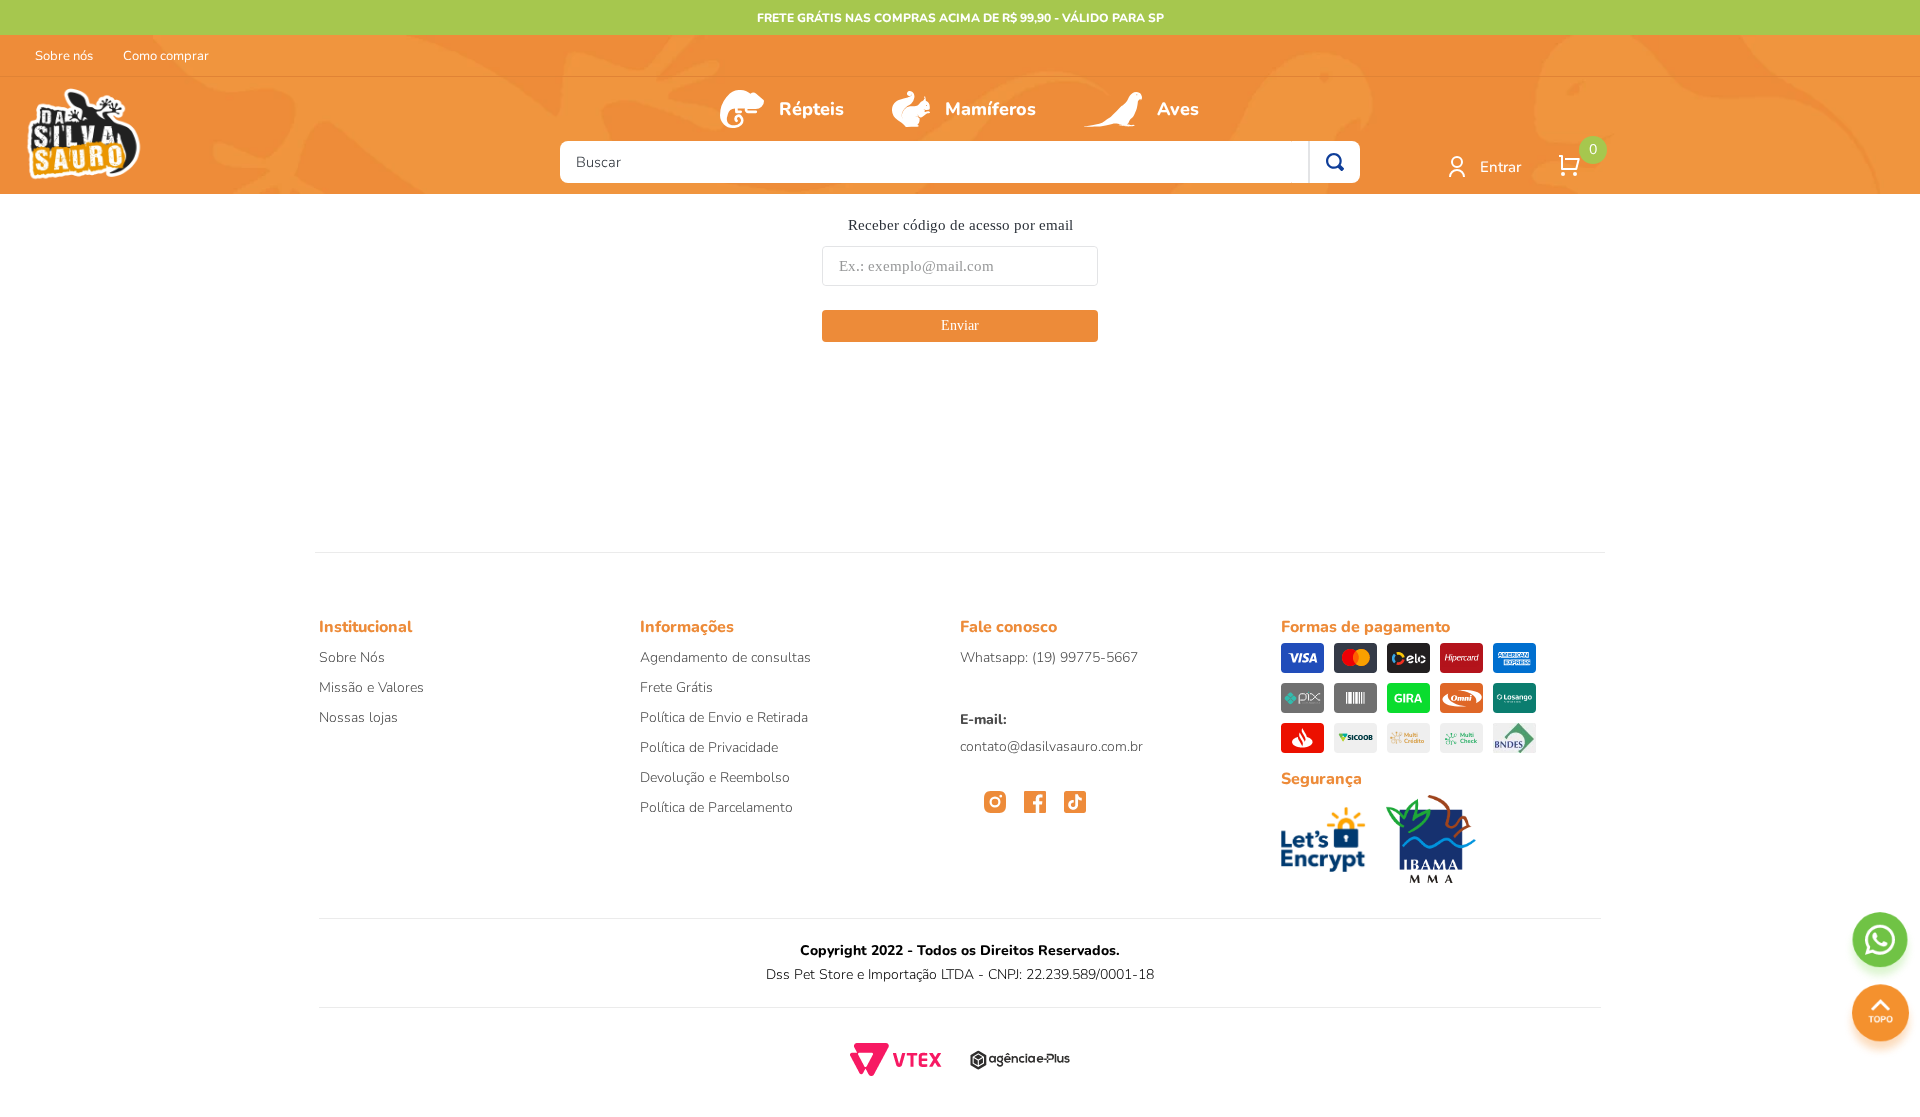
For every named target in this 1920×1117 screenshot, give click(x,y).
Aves (1178, 109)
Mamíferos (990, 109)
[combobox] (960, 162)
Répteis (811, 109)
